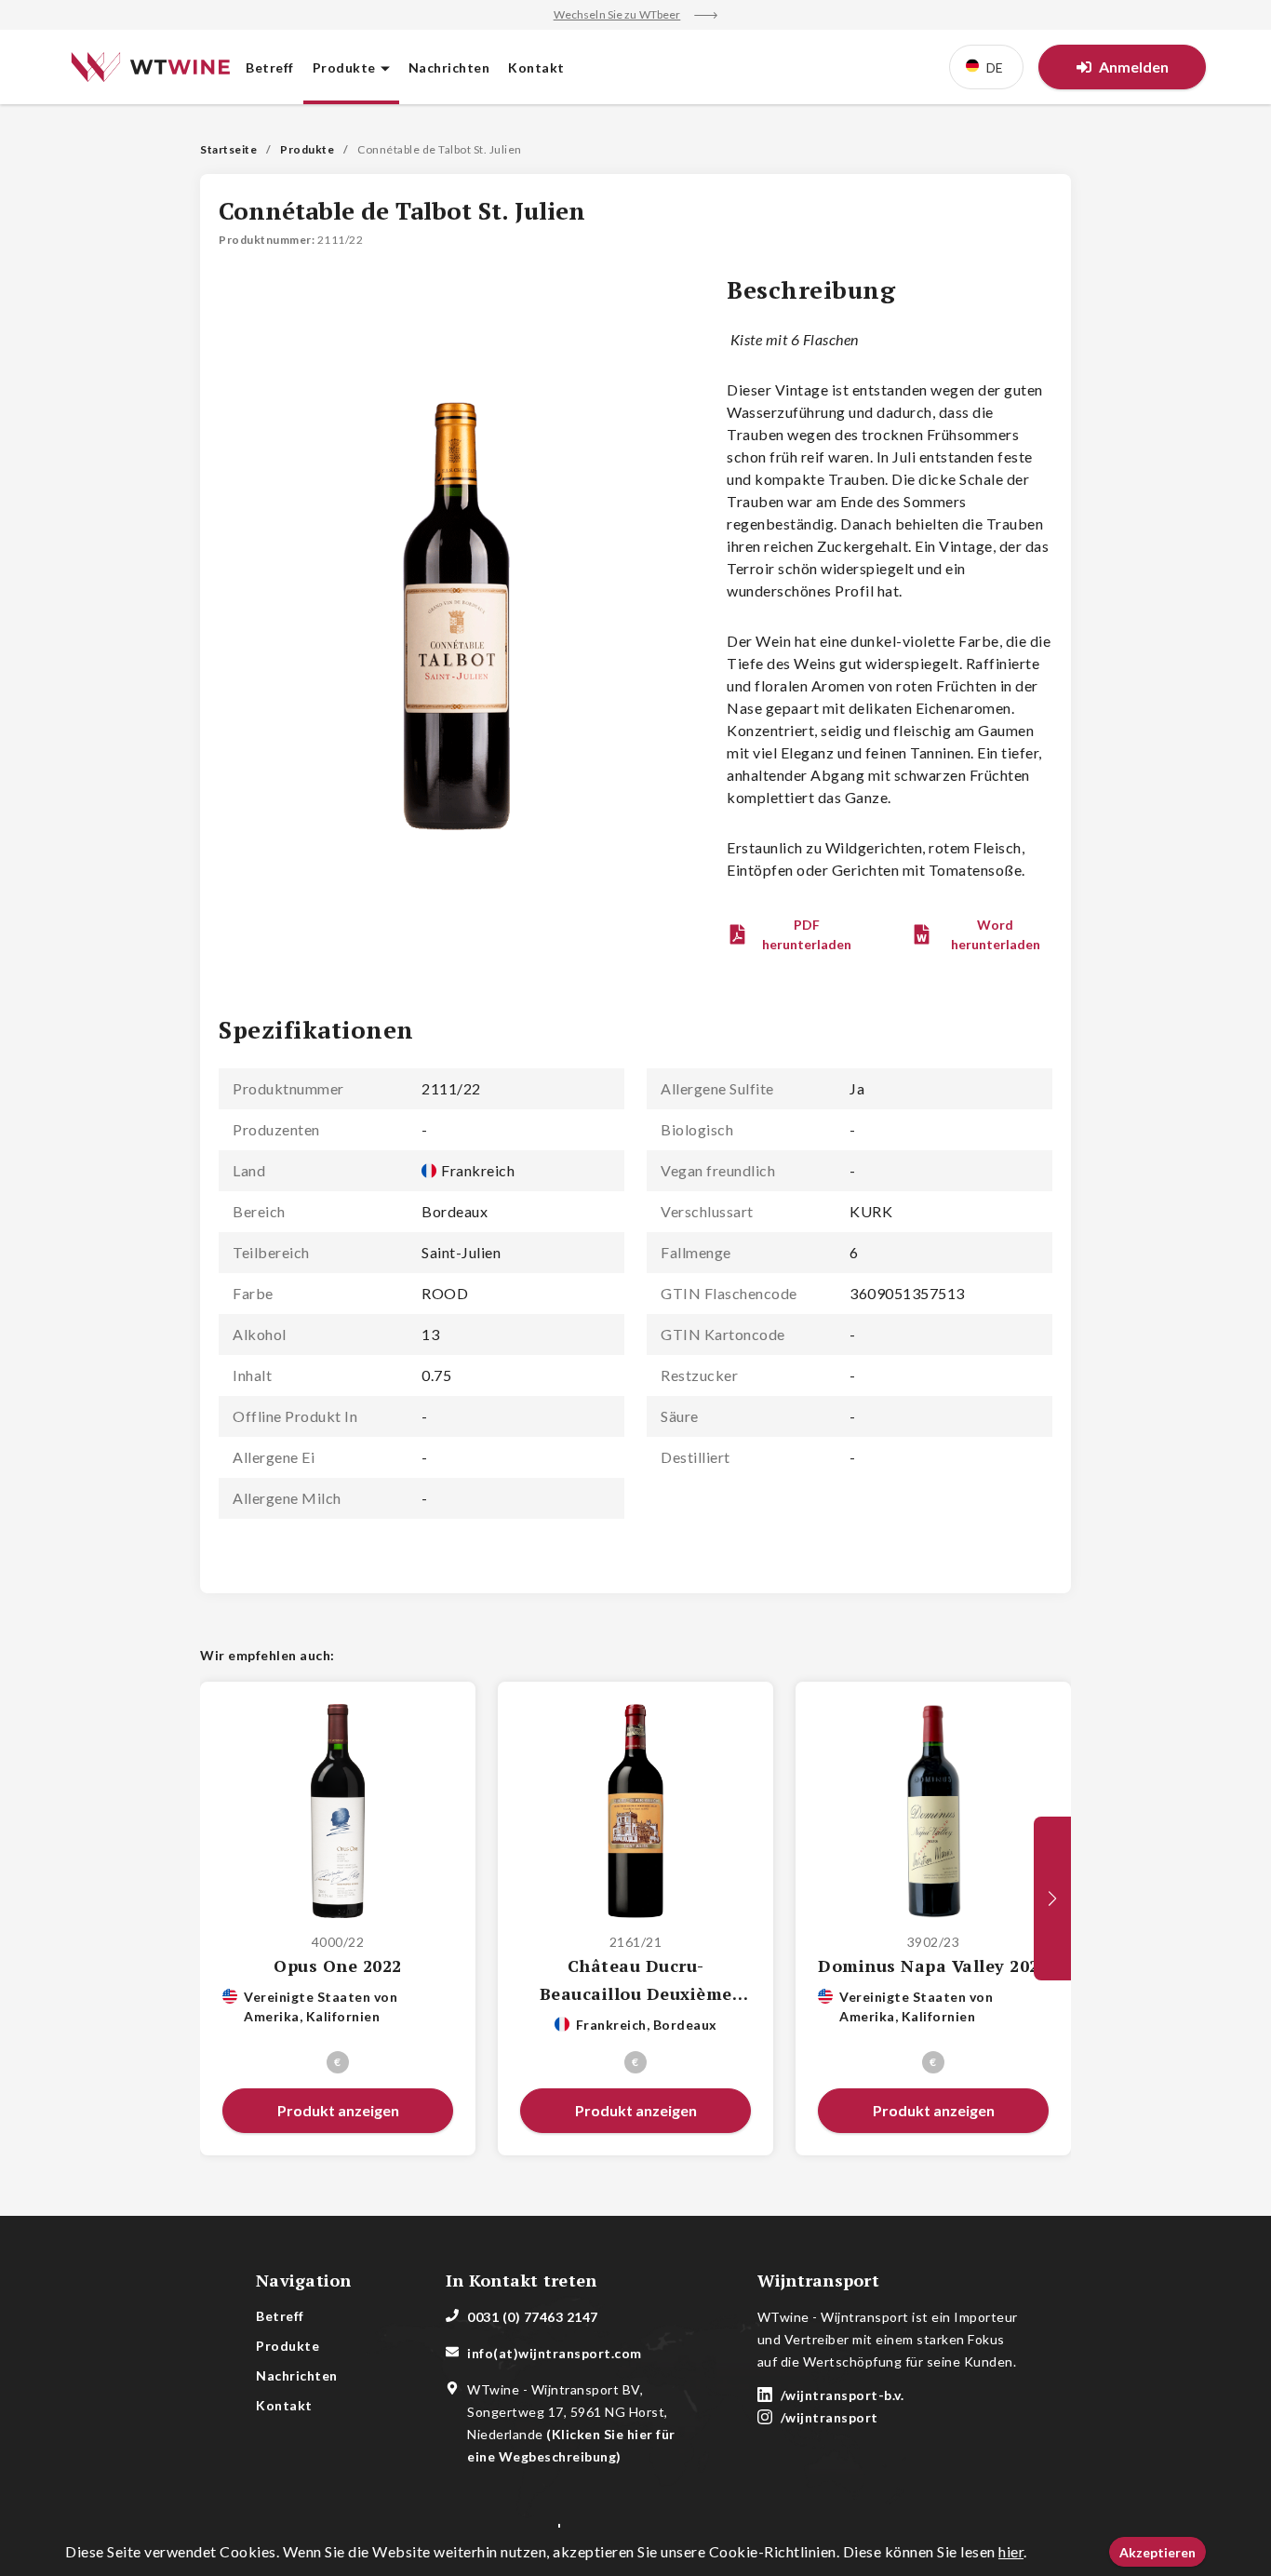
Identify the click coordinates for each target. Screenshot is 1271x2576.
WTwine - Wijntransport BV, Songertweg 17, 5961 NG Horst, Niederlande (571, 2423)
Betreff (270, 67)
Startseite (228, 149)
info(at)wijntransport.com (555, 2353)
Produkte (307, 149)
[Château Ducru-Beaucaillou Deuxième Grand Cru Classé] (636, 1811)
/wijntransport (829, 2417)
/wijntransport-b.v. (843, 2395)
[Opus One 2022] (338, 1811)
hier (1011, 2551)
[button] (793, 934)
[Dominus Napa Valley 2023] (934, 1811)
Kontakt (536, 67)
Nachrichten (449, 67)
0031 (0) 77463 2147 (533, 2317)
